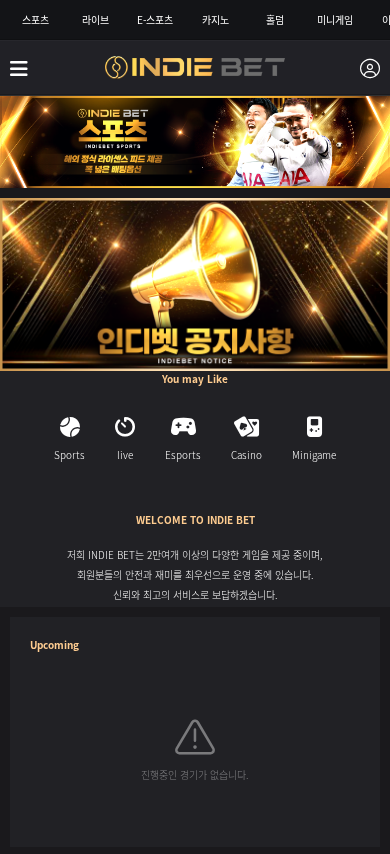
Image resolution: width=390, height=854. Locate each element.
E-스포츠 (155, 19)
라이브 (95, 19)
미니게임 (335, 19)
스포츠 (35, 19)
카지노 (215, 19)
